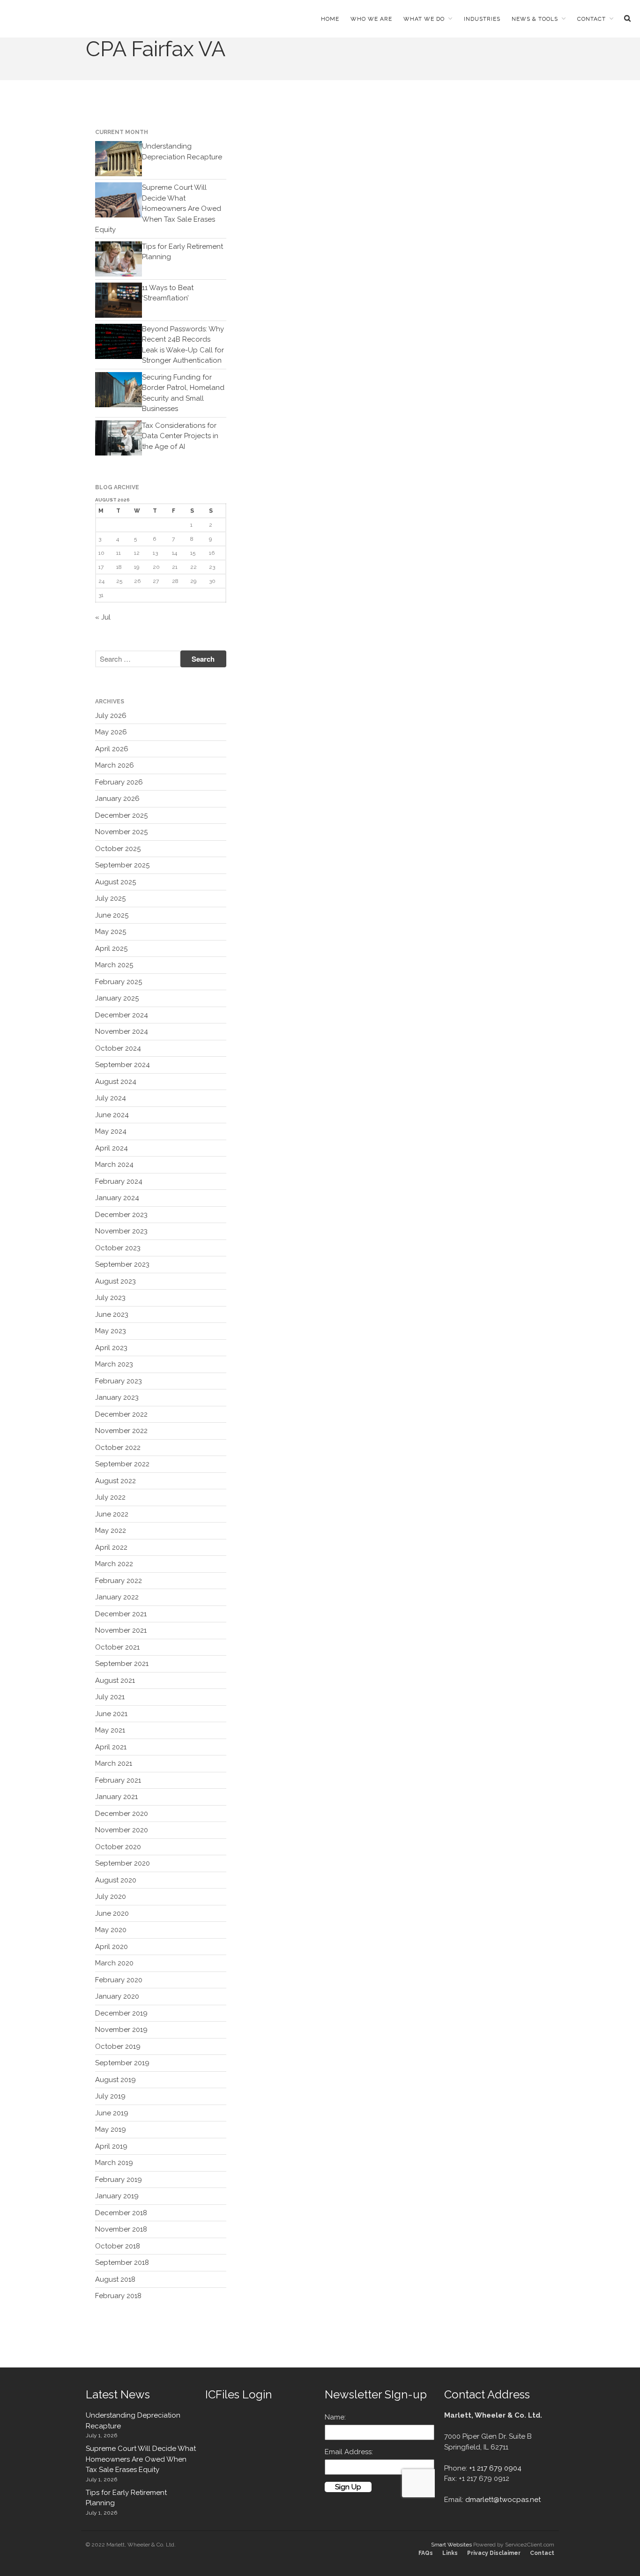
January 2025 (117, 998)
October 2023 (118, 1248)
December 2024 (122, 1015)
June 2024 (112, 1115)
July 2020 (111, 1897)
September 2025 (122, 865)
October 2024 (118, 1048)
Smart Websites (451, 2545)
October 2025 (118, 849)
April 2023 (111, 1348)
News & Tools (535, 19)
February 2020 (119, 1980)
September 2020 (123, 1863)
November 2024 (122, 1031)
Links (450, 2553)
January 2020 (117, 1996)
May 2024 (111, 1131)
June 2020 (112, 1913)
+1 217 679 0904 (495, 2468)
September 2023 (122, 1264)
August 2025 (115, 882)
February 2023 (119, 1381)
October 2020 (118, 1847)
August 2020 (116, 1880)
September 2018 (122, 2262)
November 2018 (121, 2229)
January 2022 (117, 1597)
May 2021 (110, 1730)
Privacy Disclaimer (494, 2553)
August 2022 (115, 1481)
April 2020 (112, 1947)
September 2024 (123, 1065)
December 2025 (121, 815)
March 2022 (114, 1564)
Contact (592, 19)
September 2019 (122, 2063)
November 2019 (121, 2030)
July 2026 (111, 716)
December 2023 (121, 1215)
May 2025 (111, 932)
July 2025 (110, 898)
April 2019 (111, 2146)
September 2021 (122, 1664)
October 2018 (118, 2246)
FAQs (426, 2553)
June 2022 (112, 1514)
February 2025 (119, 982)
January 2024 (117, 1198)
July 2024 (111, 1098)
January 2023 (117, 1397)
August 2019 (115, 2080)
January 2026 (117, 799)
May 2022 (111, 1531)
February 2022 (119, 1581)
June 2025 (112, 915)
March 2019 (114, 2163)
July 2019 (110, 2096)
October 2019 (118, 2046)
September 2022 (122, 1464)
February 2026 (119, 782)
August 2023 (115, 1281)
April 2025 (111, 948)
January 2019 (117, 2196)
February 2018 (118, 2296)
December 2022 (121, 1414)
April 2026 (112, 749)
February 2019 (119, 2180)
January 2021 (116, 1797)
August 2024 (116, 1082)
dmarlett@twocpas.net (503, 2500)
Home (330, 19)
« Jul (103, 617)
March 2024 (114, 1165)
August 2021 (115, 1680)
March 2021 (114, 1763)
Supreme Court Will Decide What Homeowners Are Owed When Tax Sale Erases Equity (158, 209)
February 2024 (119, 1181)
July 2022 (110, 1497)
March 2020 (114, 1963)
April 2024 (112, 1148)
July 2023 (110, 1298)
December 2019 (121, 2013)
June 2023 (112, 1314)
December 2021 (121, 1614)
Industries (482, 19)
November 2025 (121, 832)
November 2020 (122, 1830)
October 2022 (118, 1448)
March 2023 (114, 1364)
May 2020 (111, 1930)
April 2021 (111, 1747)
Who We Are (371, 19)
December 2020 (122, 1814)
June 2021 (111, 1714)
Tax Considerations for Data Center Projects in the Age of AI (180, 436)
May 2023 (111, 1331)
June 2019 (112, 2113)
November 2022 (121, 1431)
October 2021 (117, 1647)
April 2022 (111, 1547)
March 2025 (114, 965)
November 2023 (121, 1231)
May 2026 (111, 732)
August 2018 (115, 2279)
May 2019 (111, 2129)
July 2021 (110, 1697)
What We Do (424, 19)
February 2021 (118, 1780)
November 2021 (121, 1630)
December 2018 (121, 2213)
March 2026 (115, 765)
